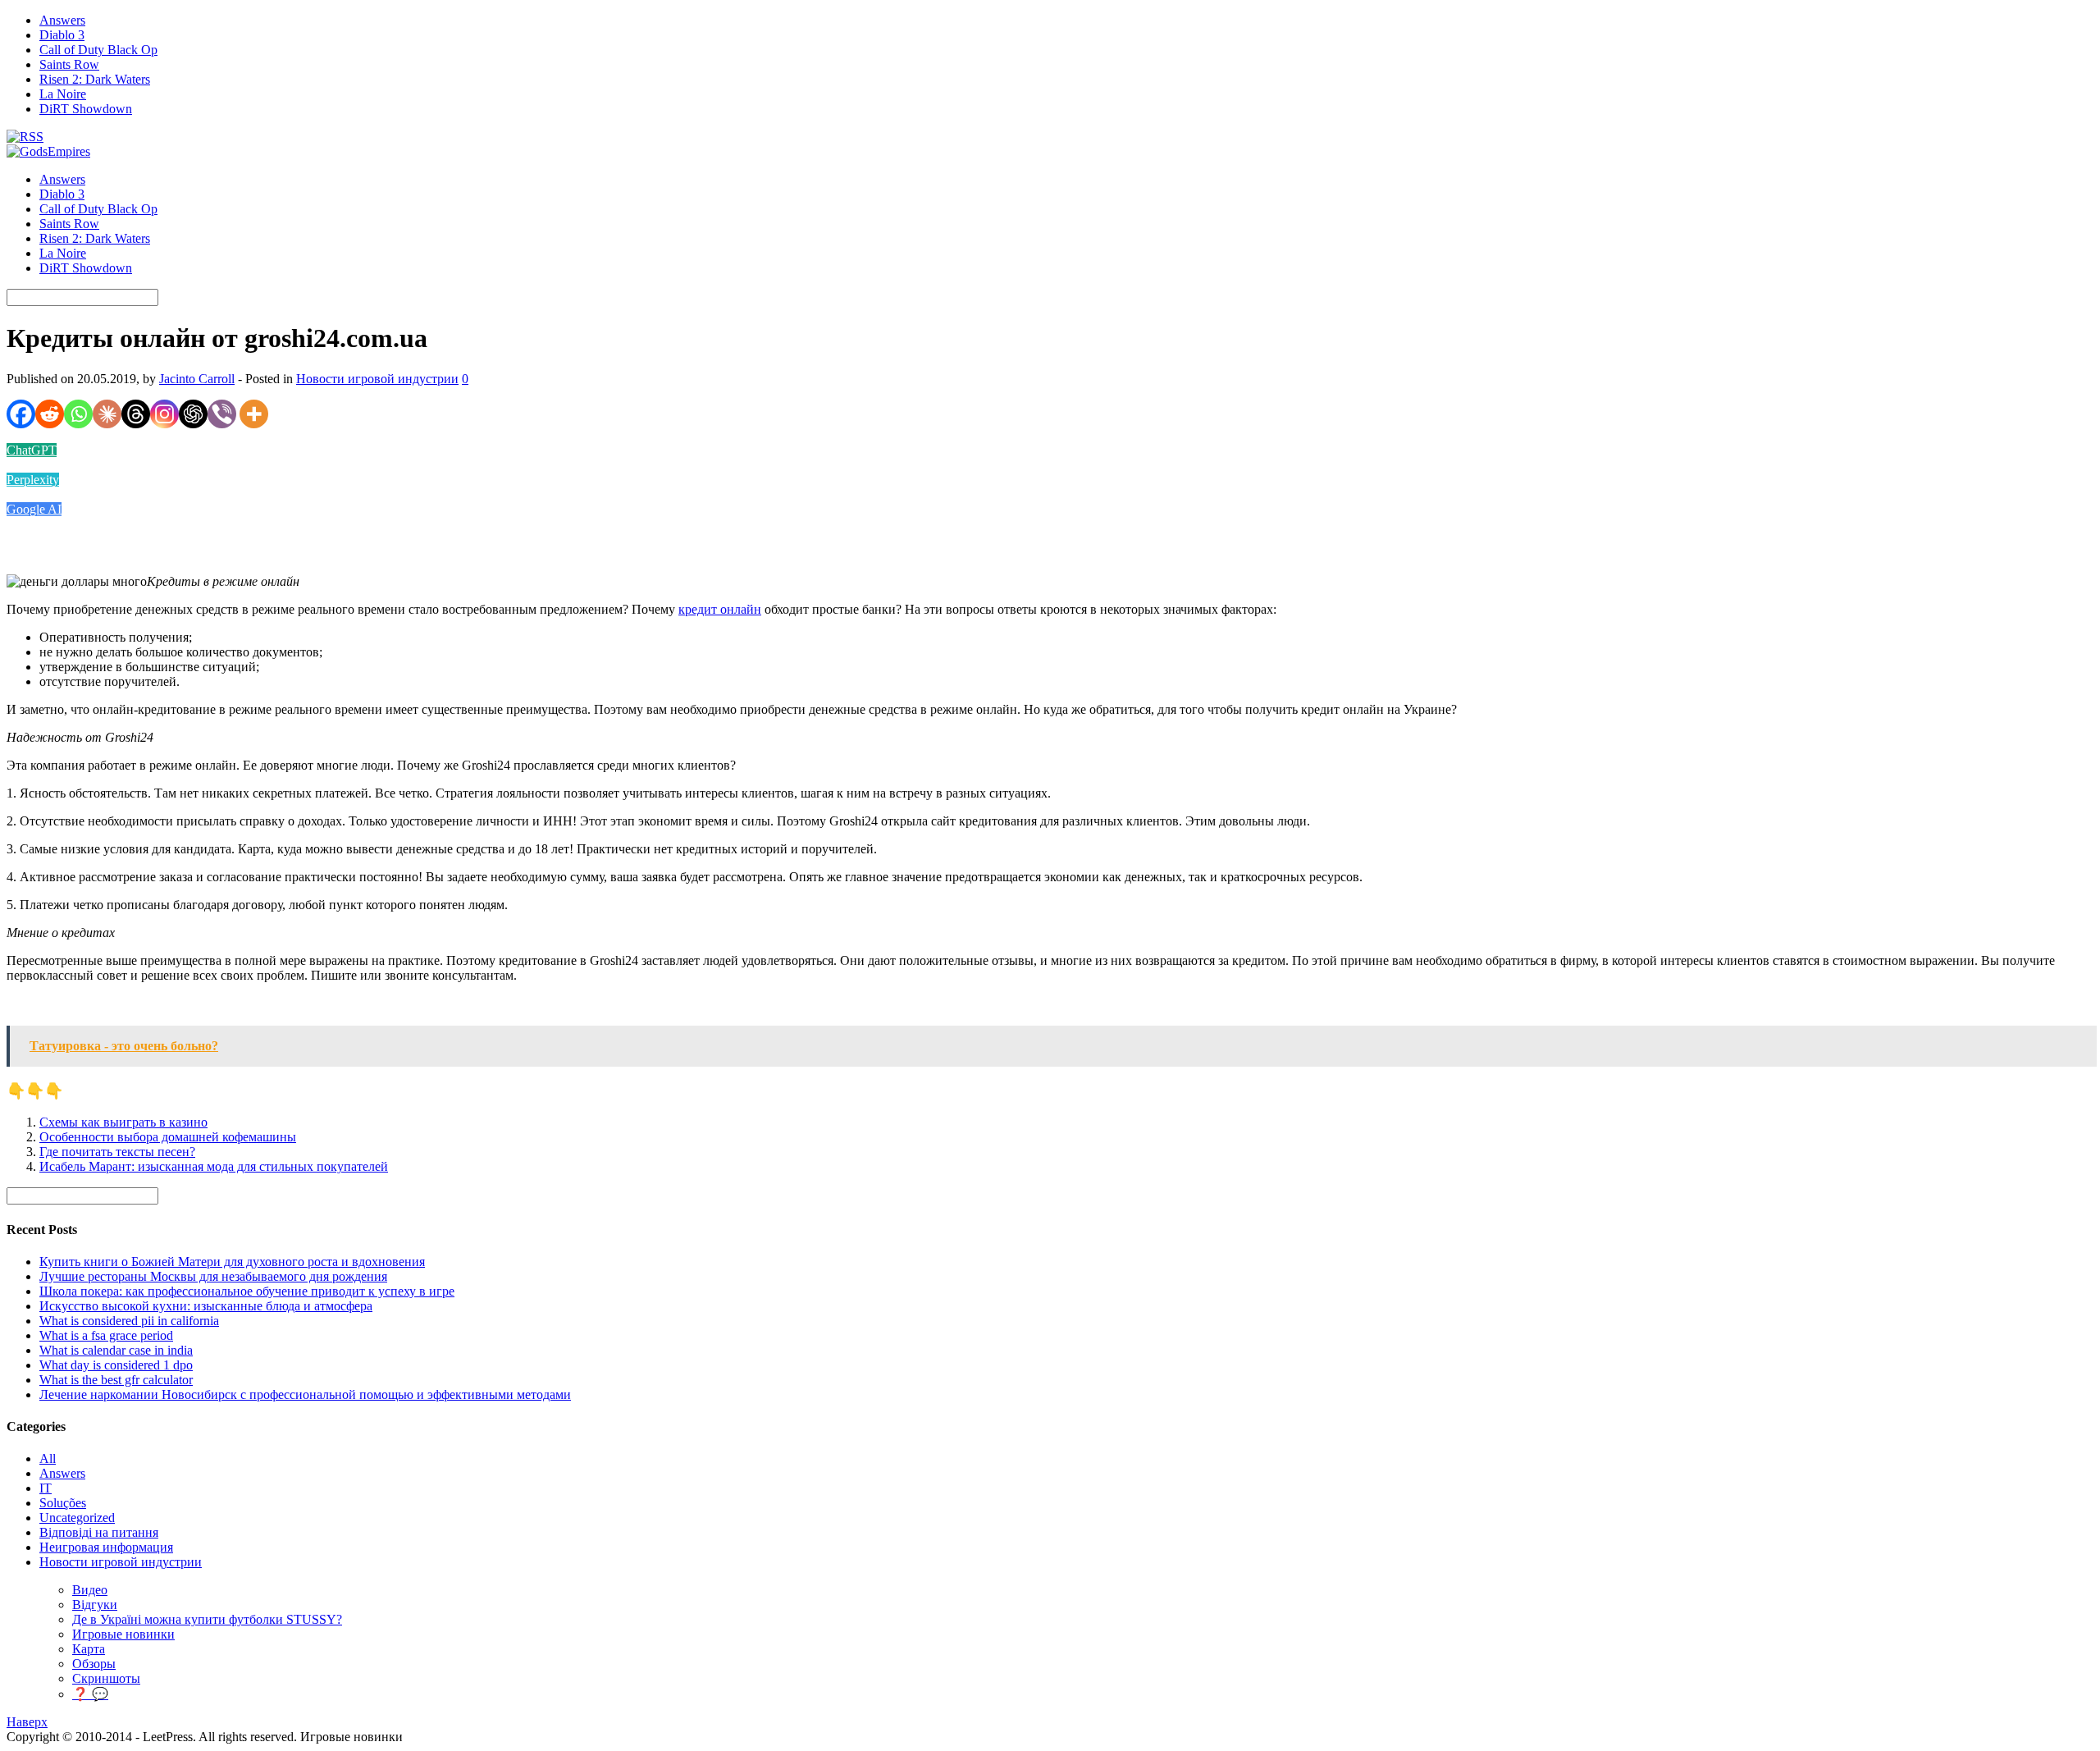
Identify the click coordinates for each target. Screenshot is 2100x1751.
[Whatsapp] (78, 414)
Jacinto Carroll (197, 379)
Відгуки (95, 1605)
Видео (90, 1590)
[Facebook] (21, 414)
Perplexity (33, 480)
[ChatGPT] (193, 414)
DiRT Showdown (86, 109)
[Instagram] (164, 414)
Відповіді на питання (99, 1532)
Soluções (63, 1503)
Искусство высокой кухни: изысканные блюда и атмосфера (206, 1306)
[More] (254, 414)
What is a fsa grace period (106, 1335)
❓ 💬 (90, 1694)
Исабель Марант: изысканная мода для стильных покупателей (214, 1166)
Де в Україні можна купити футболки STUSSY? (207, 1619)
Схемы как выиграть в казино (123, 1122)
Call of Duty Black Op (98, 50)
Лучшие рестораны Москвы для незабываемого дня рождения (213, 1276)
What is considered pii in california (129, 1321)
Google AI (34, 509)
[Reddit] (50, 414)
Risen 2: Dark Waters (95, 79)
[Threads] (136, 414)
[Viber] (222, 414)
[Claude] (107, 414)
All (48, 1458)
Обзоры (94, 1664)
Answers (62, 20)
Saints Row (69, 64)
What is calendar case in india (116, 1350)
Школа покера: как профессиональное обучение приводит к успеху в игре (247, 1291)
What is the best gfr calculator (116, 1380)
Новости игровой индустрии (377, 379)
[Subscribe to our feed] (25, 137)
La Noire (63, 94)
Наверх (27, 1722)
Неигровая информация (106, 1547)
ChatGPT (32, 450)
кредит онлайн (720, 609)
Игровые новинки (123, 1634)
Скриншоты (106, 1678)
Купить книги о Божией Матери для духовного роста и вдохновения (232, 1262)
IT (46, 1488)
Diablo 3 (62, 35)
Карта (89, 1649)
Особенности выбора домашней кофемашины (168, 1137)
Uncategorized (77, 1518)
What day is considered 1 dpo (116, 1365)
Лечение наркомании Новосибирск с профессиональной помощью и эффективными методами (305, 1394)
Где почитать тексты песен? (117, 1152)
